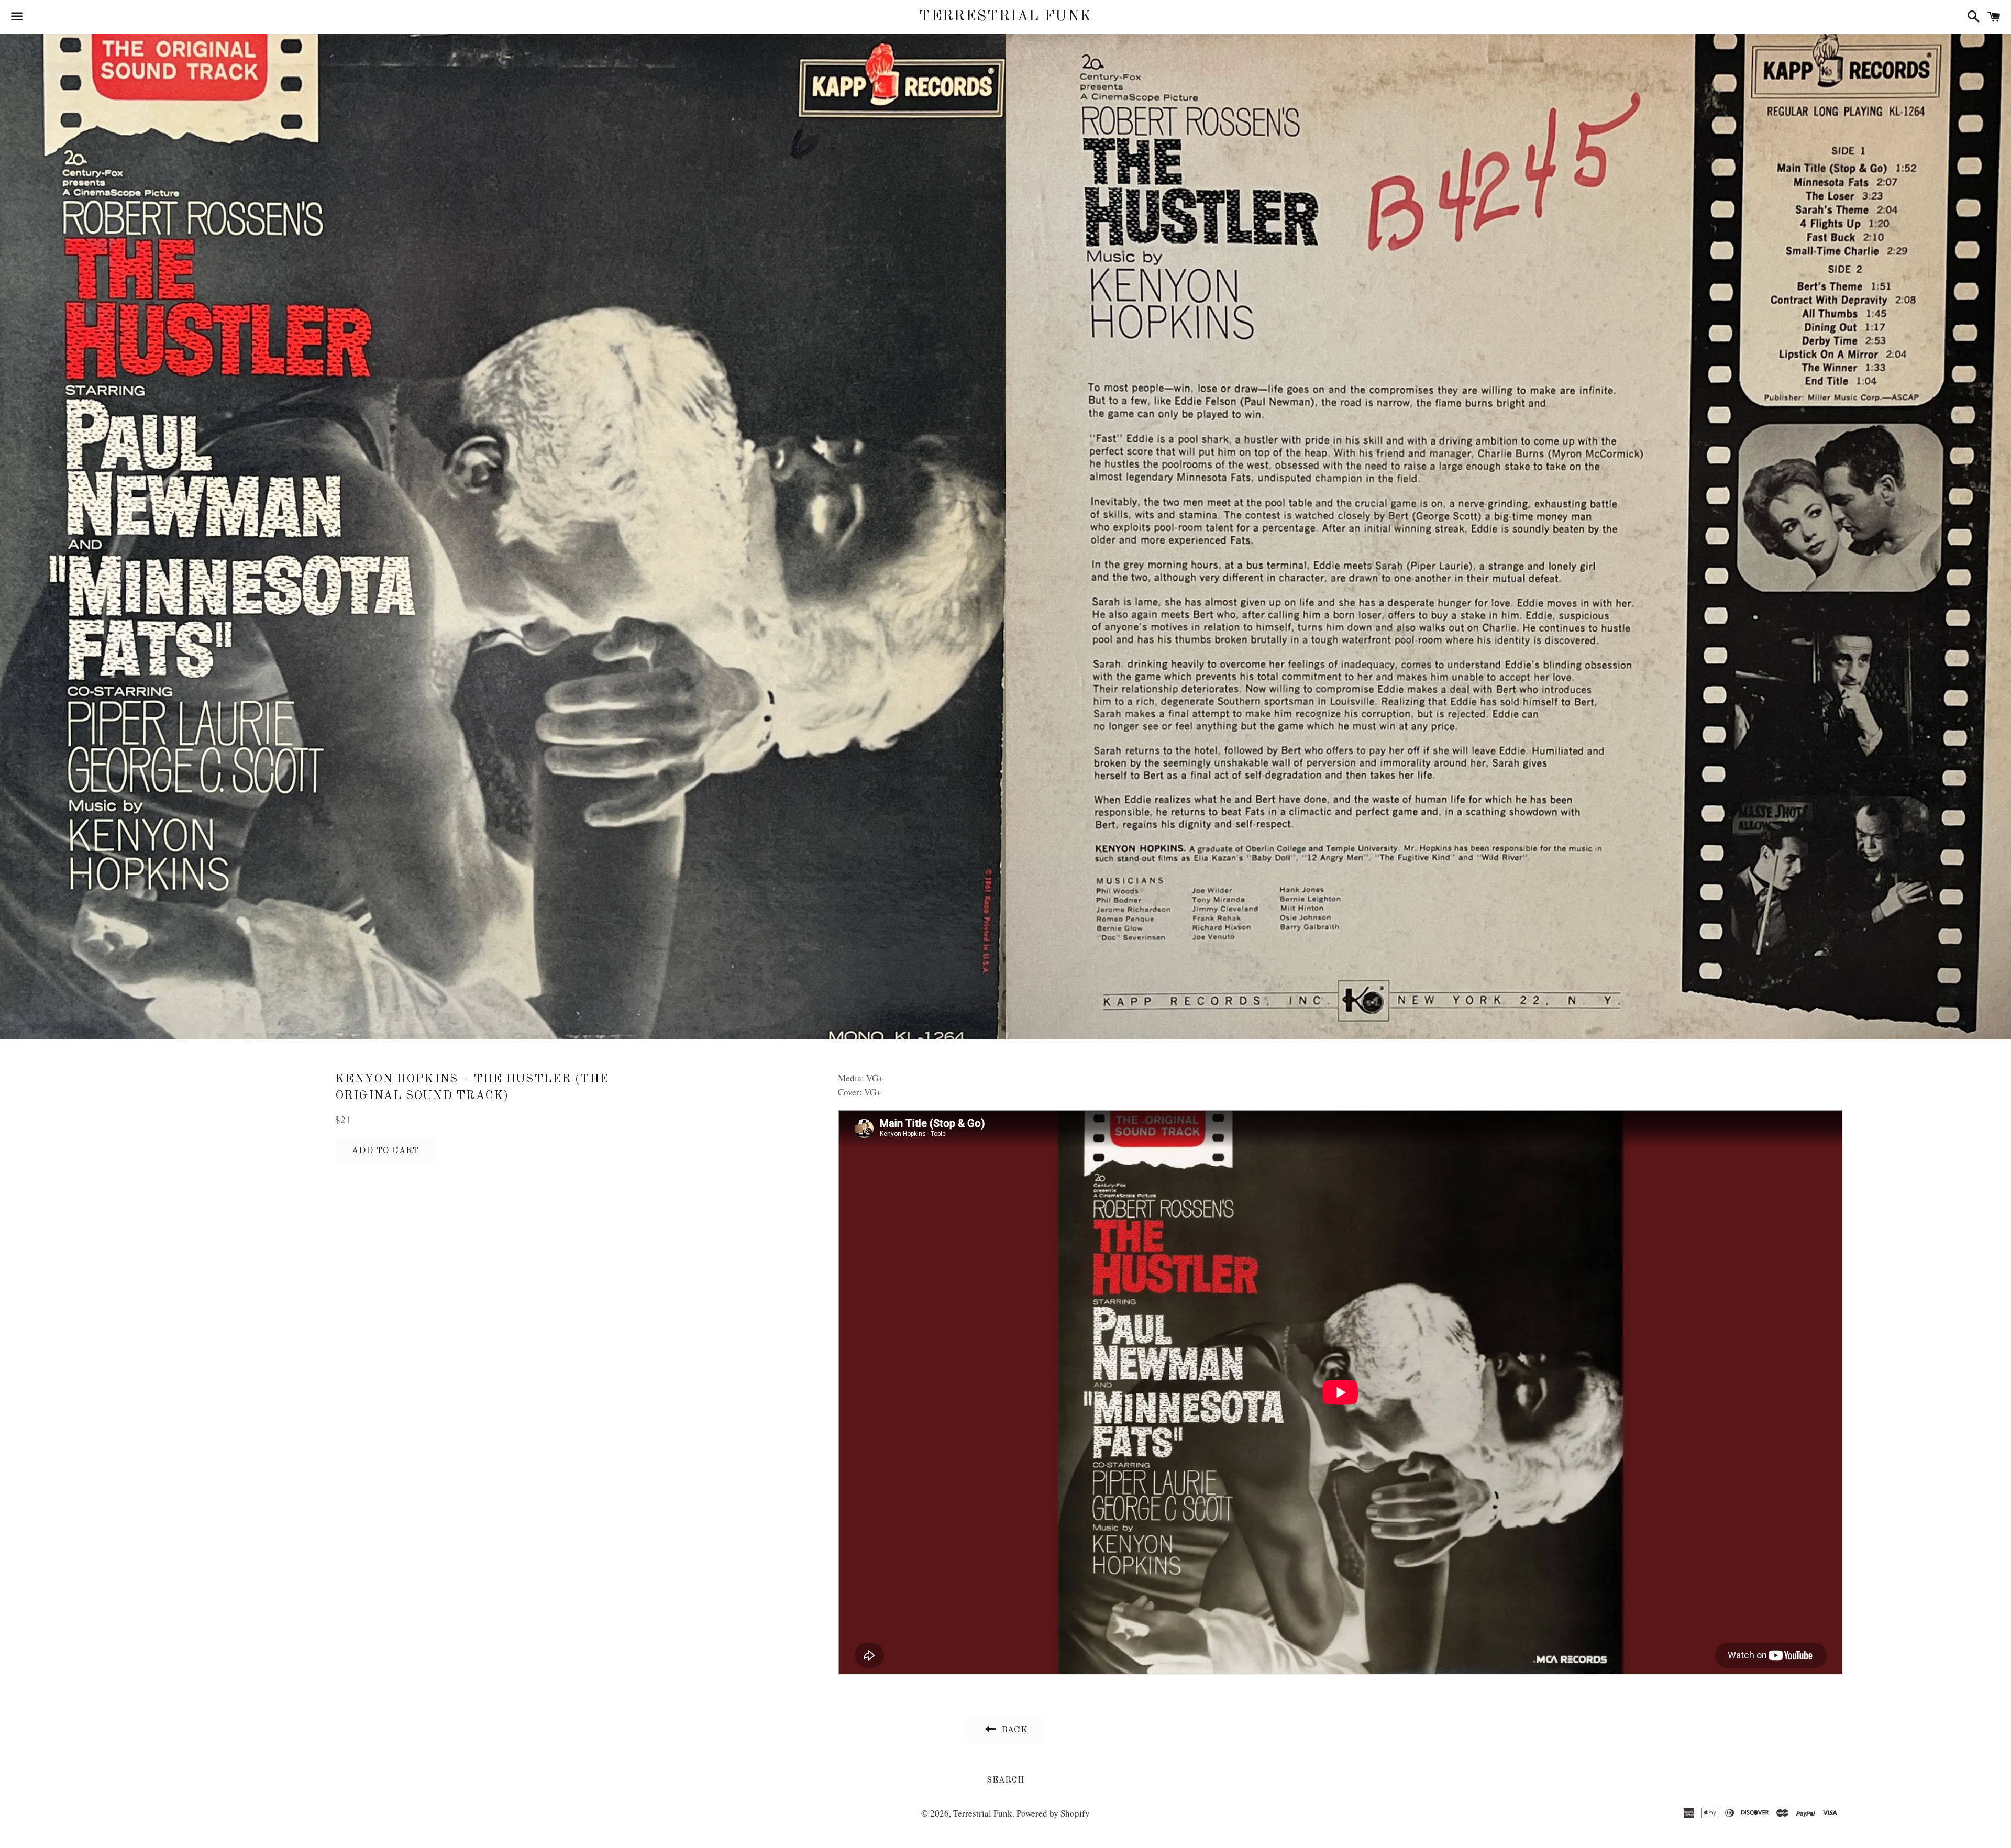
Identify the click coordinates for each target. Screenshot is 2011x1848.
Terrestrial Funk (1005, 17)
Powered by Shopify (1053, 1813)
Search (1005, 1780)
